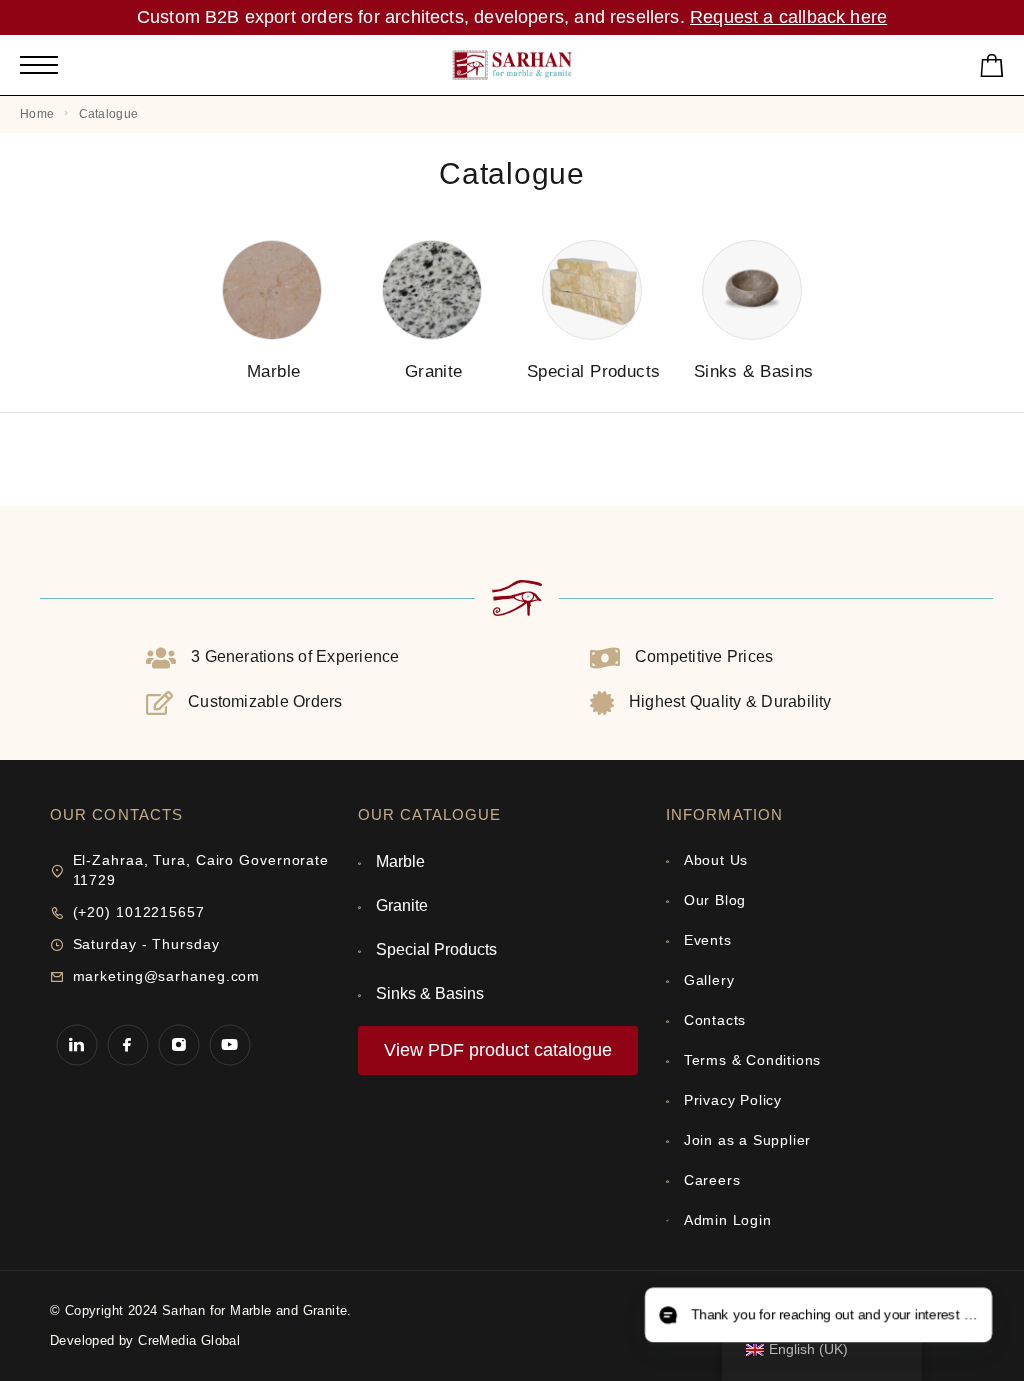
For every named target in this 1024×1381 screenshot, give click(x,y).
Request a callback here (788, 17)
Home (37, 114)
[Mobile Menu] (39, 65)
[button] (818, 1315)
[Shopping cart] (992, 69)
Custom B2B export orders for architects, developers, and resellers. (413, 17)
